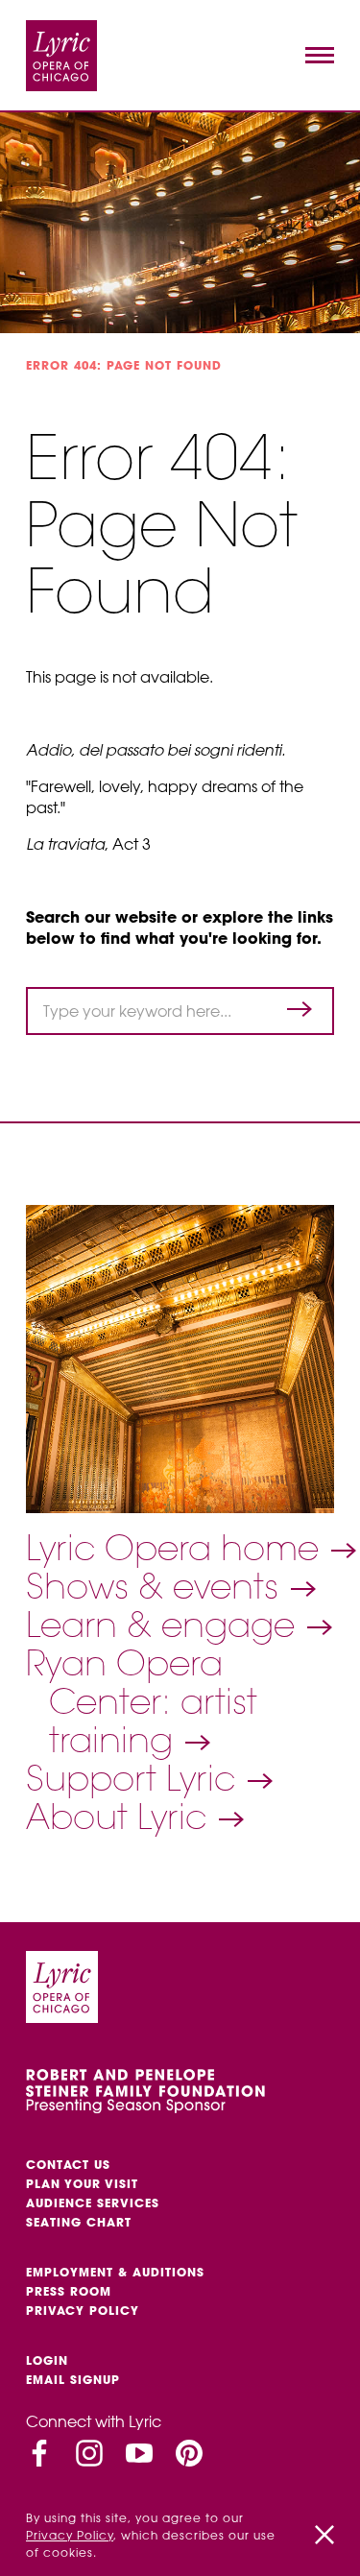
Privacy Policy (83, 2311)
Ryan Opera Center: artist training (142, 1701)
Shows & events (157, 1586)
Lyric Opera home (177, 1548)
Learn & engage (165, 1625)
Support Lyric (135, 1778)
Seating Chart (79, 2222)
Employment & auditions (115, 2272)
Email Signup (73, 2380)
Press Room (69, 2291)
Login (47, 2360)
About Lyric (121, 1817)
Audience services (93, 2203)
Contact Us (68, 2165)
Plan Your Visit (82, 2184)
